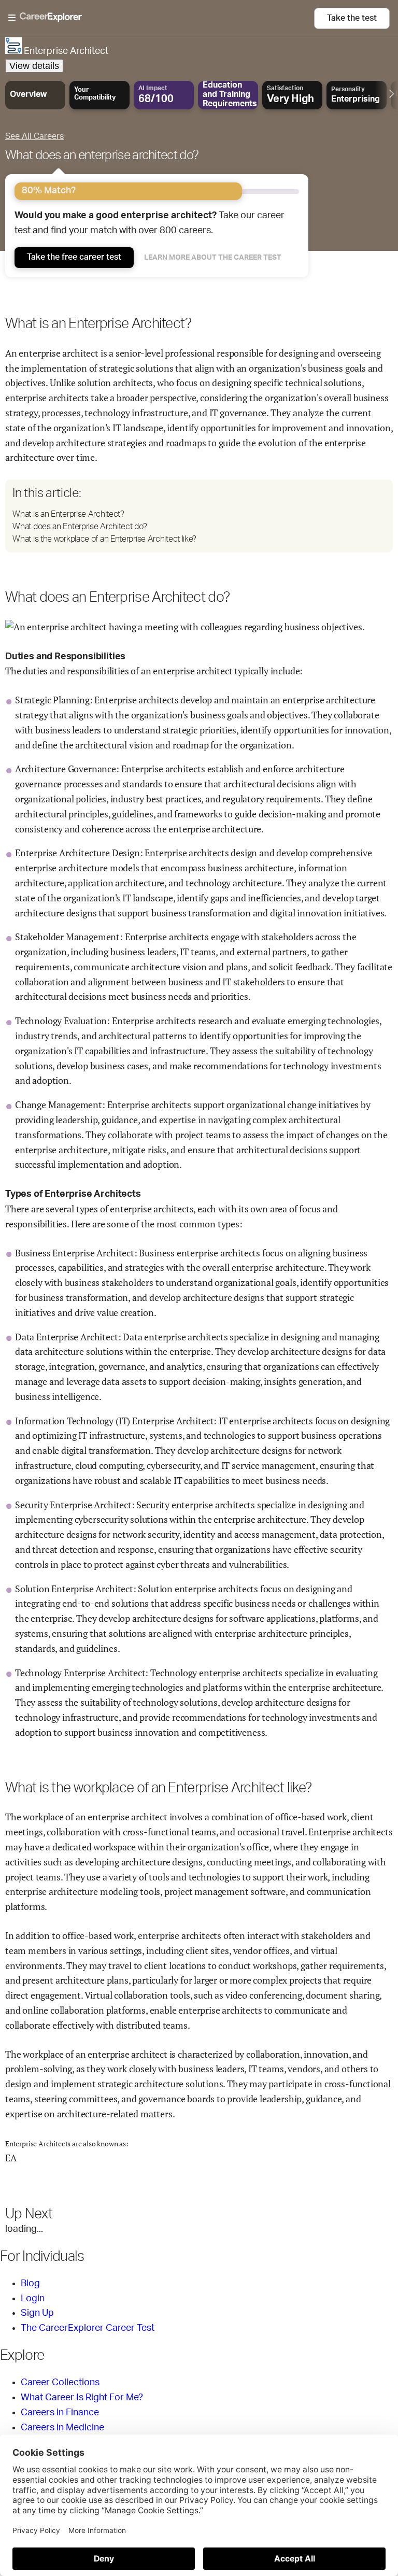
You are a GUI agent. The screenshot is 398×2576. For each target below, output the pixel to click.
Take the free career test (74, 257)
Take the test (352, 18)
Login (33, 2299)
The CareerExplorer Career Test (88, 2328)
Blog (30, 2284)
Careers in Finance (60, 2413)
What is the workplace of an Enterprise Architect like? (104, 539)
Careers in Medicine (62, 2428)
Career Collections (60, 2383)
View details (34, 66)
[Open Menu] (161, 18)
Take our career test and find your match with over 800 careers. (150, 223)
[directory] (199, 516)
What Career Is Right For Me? (82, 2398)
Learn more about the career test (213, 258)
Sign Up (37, 2313)
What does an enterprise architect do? (102, 155)
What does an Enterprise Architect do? (80, 527)
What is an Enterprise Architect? (68, 514)
